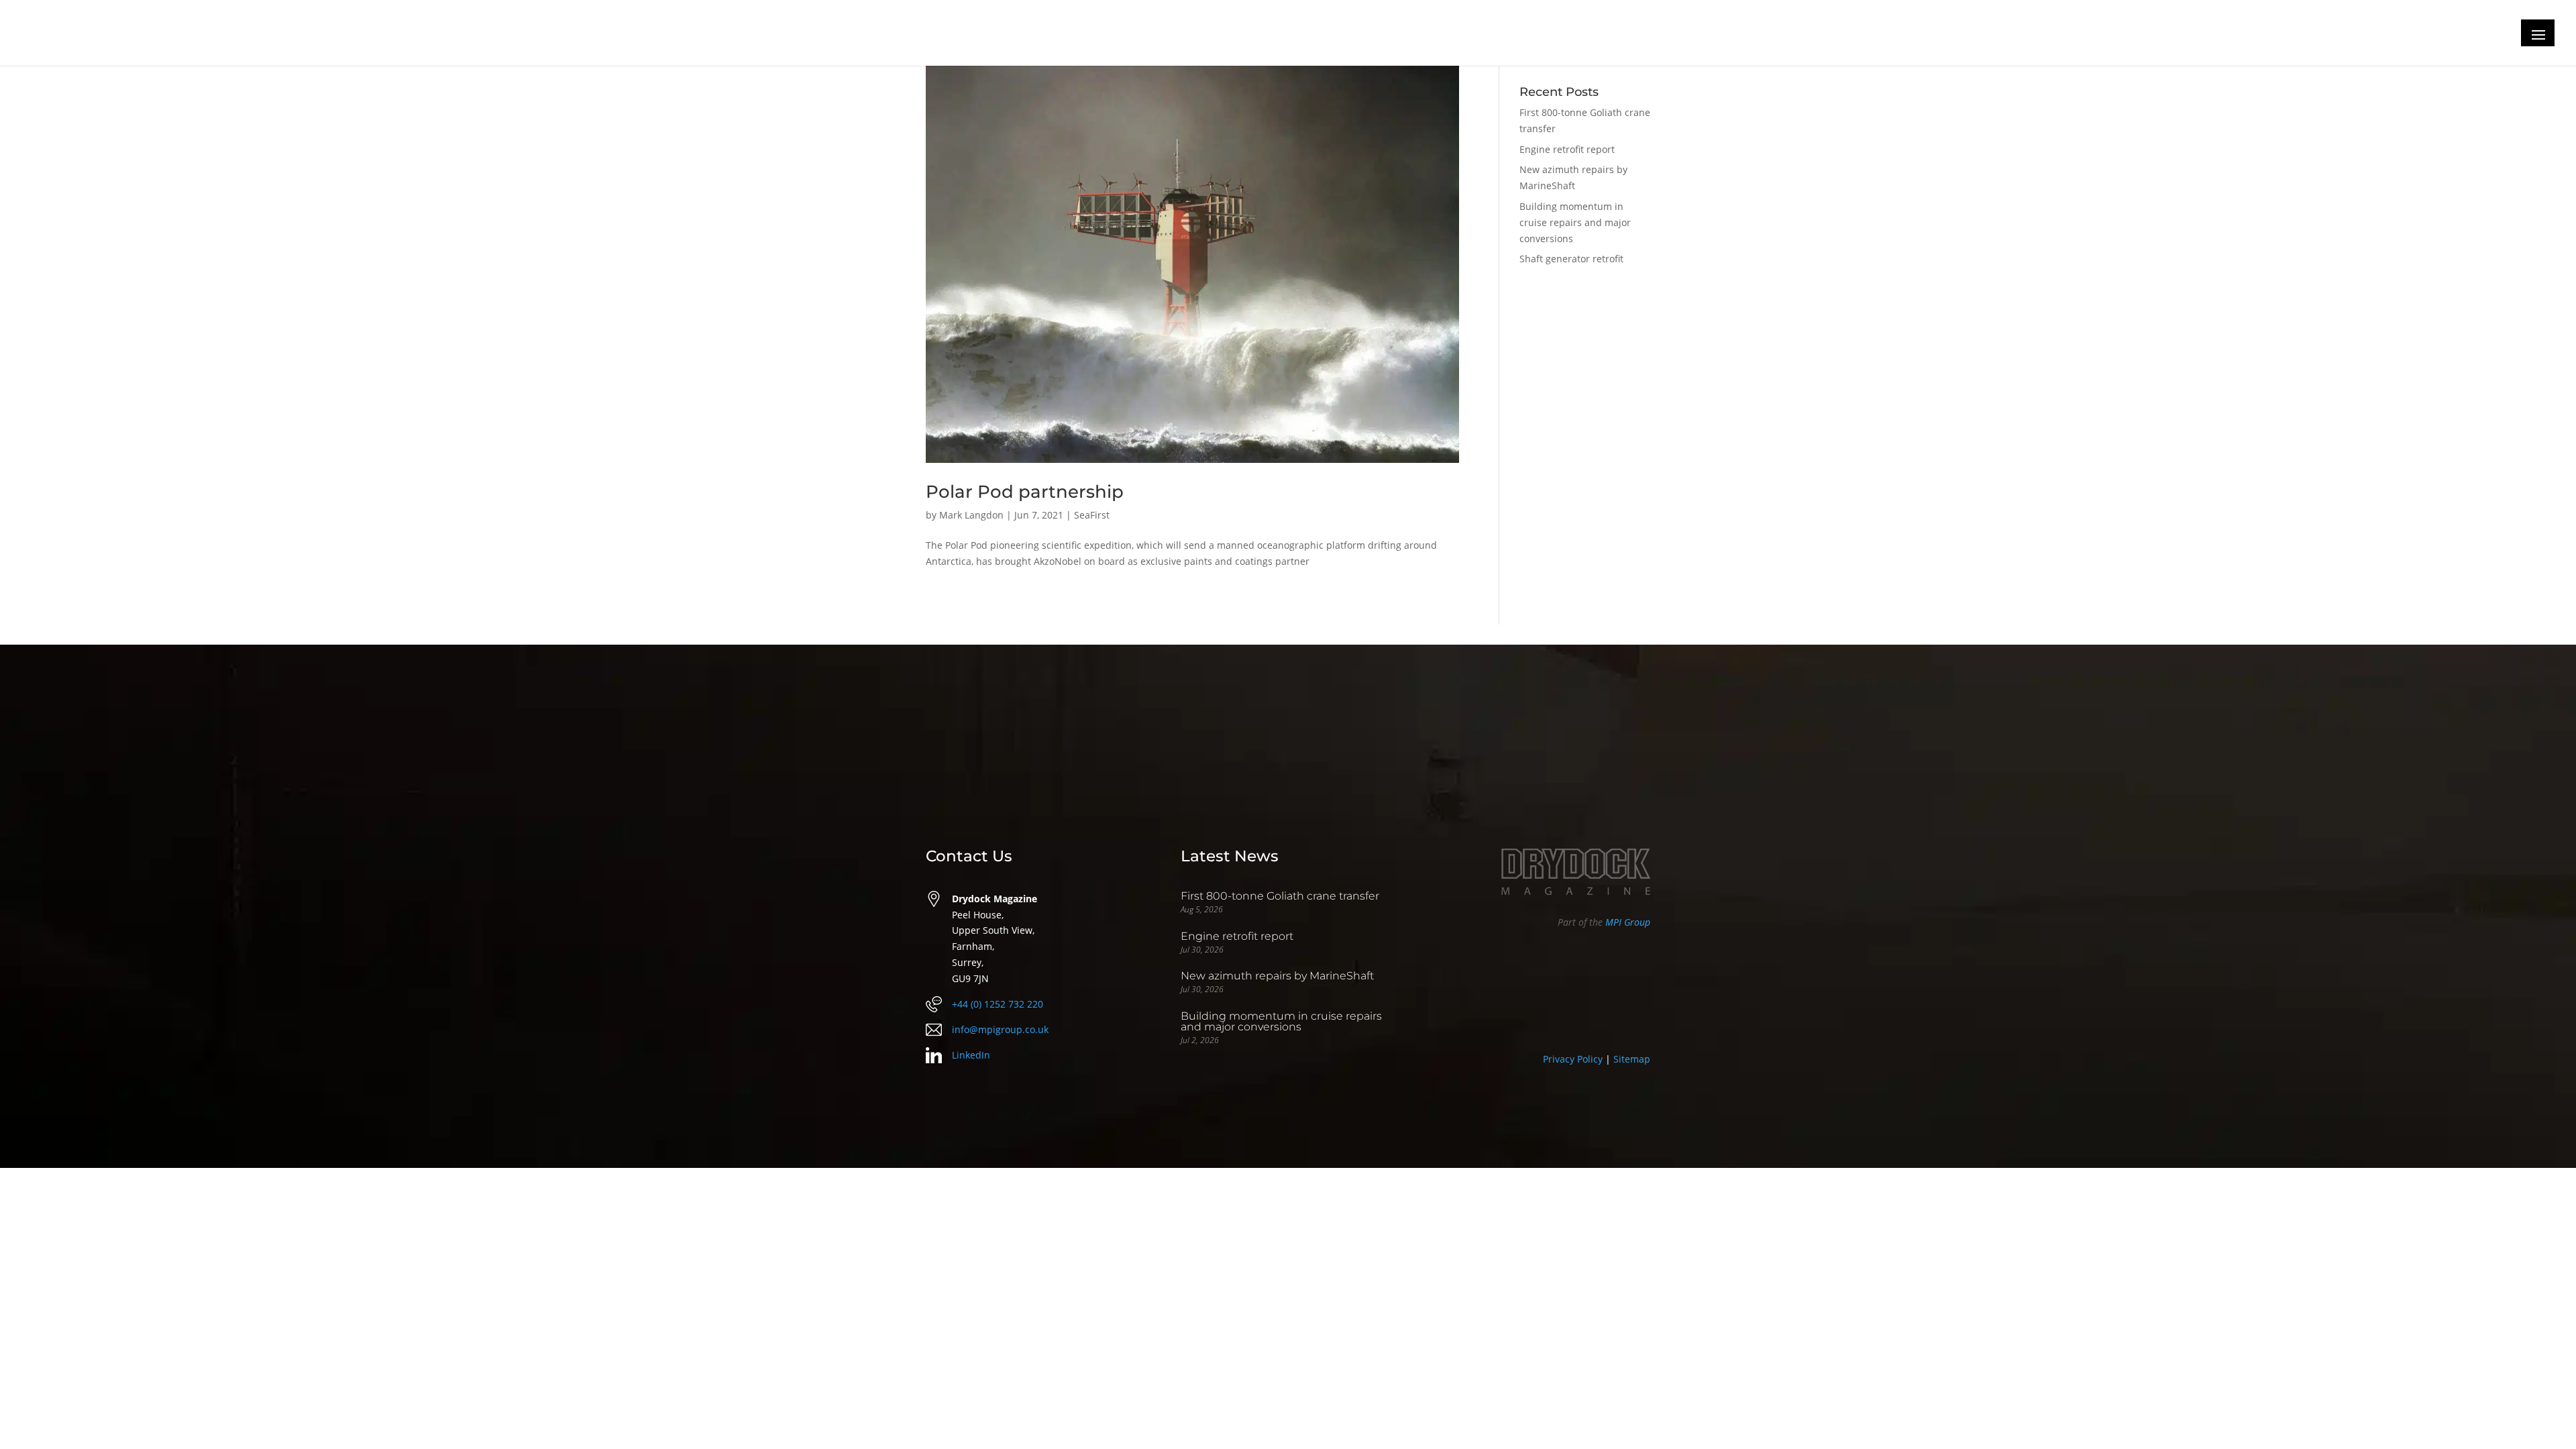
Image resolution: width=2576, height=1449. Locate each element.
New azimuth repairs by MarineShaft (1277, 976)
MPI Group (1628, 922)
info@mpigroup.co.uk (1000, 1029)
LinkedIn (971, 1055)
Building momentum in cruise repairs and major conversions (1575, 222)
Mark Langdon (971, 515)
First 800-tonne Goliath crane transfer (1280, 896)
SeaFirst (1092, 515)
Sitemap (1632, 1059)
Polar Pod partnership (1025, 492)
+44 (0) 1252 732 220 (998, 1004)
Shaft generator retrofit (1571, 259)
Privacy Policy (1573, 1059)
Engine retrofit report (1567, 149)
